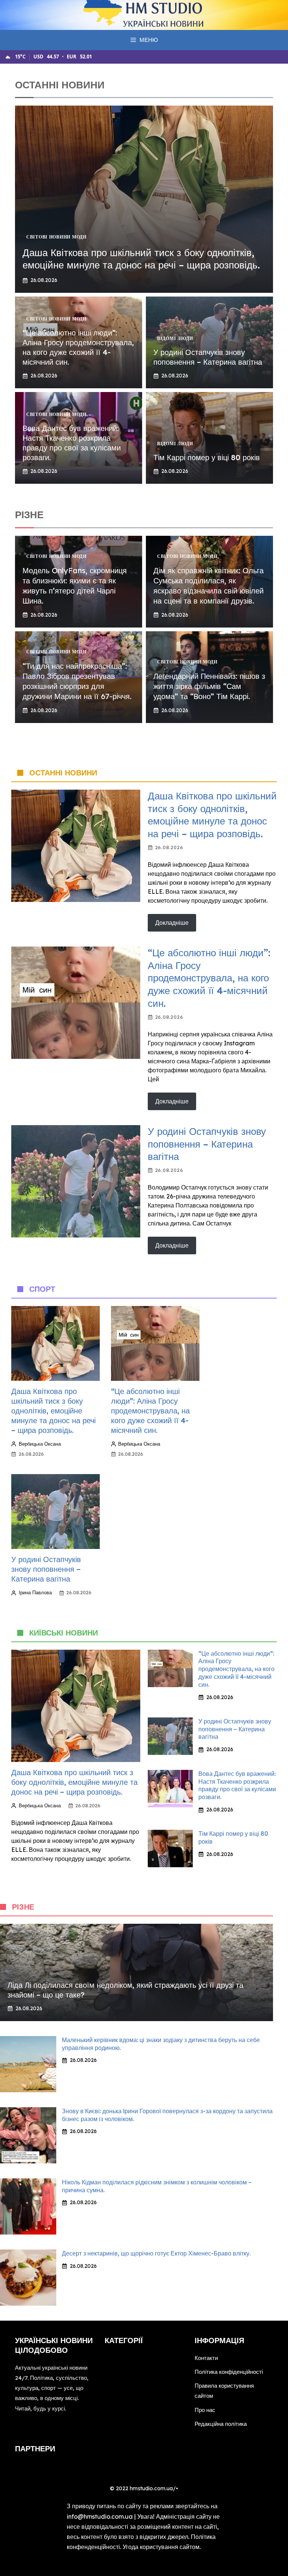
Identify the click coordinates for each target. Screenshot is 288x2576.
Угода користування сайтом (161, 2547)
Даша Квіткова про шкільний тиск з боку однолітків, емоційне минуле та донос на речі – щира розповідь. (141, 259)
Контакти (206, 2358)
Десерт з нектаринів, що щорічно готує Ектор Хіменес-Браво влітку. (156, 2253)
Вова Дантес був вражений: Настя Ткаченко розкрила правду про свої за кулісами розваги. (72, 443)
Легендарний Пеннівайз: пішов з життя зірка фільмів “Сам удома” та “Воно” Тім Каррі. (209, 686)
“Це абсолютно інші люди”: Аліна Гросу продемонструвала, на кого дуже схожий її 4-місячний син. (78, 347)
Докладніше (172, 923)
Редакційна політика (221, 2424)
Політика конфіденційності (229, 2372)
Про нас (205, 2410)
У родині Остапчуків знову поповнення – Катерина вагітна (208, 357)
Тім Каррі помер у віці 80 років (207, 457)
